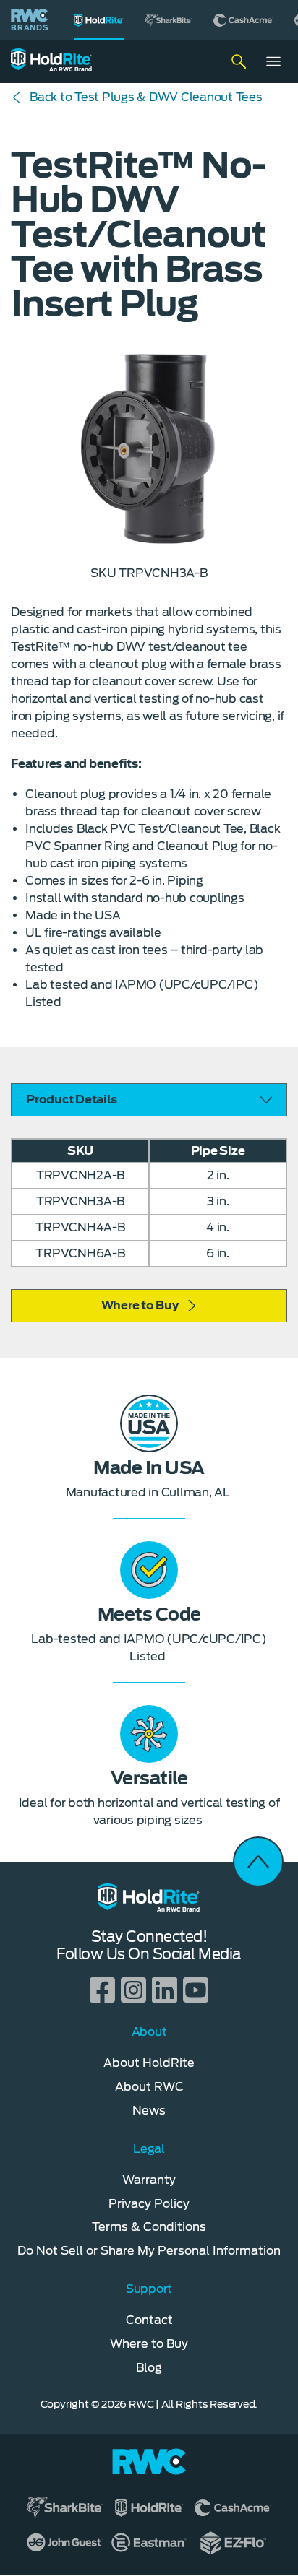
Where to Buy (140, 1305)
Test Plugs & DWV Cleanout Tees (146, 97)
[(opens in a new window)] (169, 20)
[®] (99, 20)
